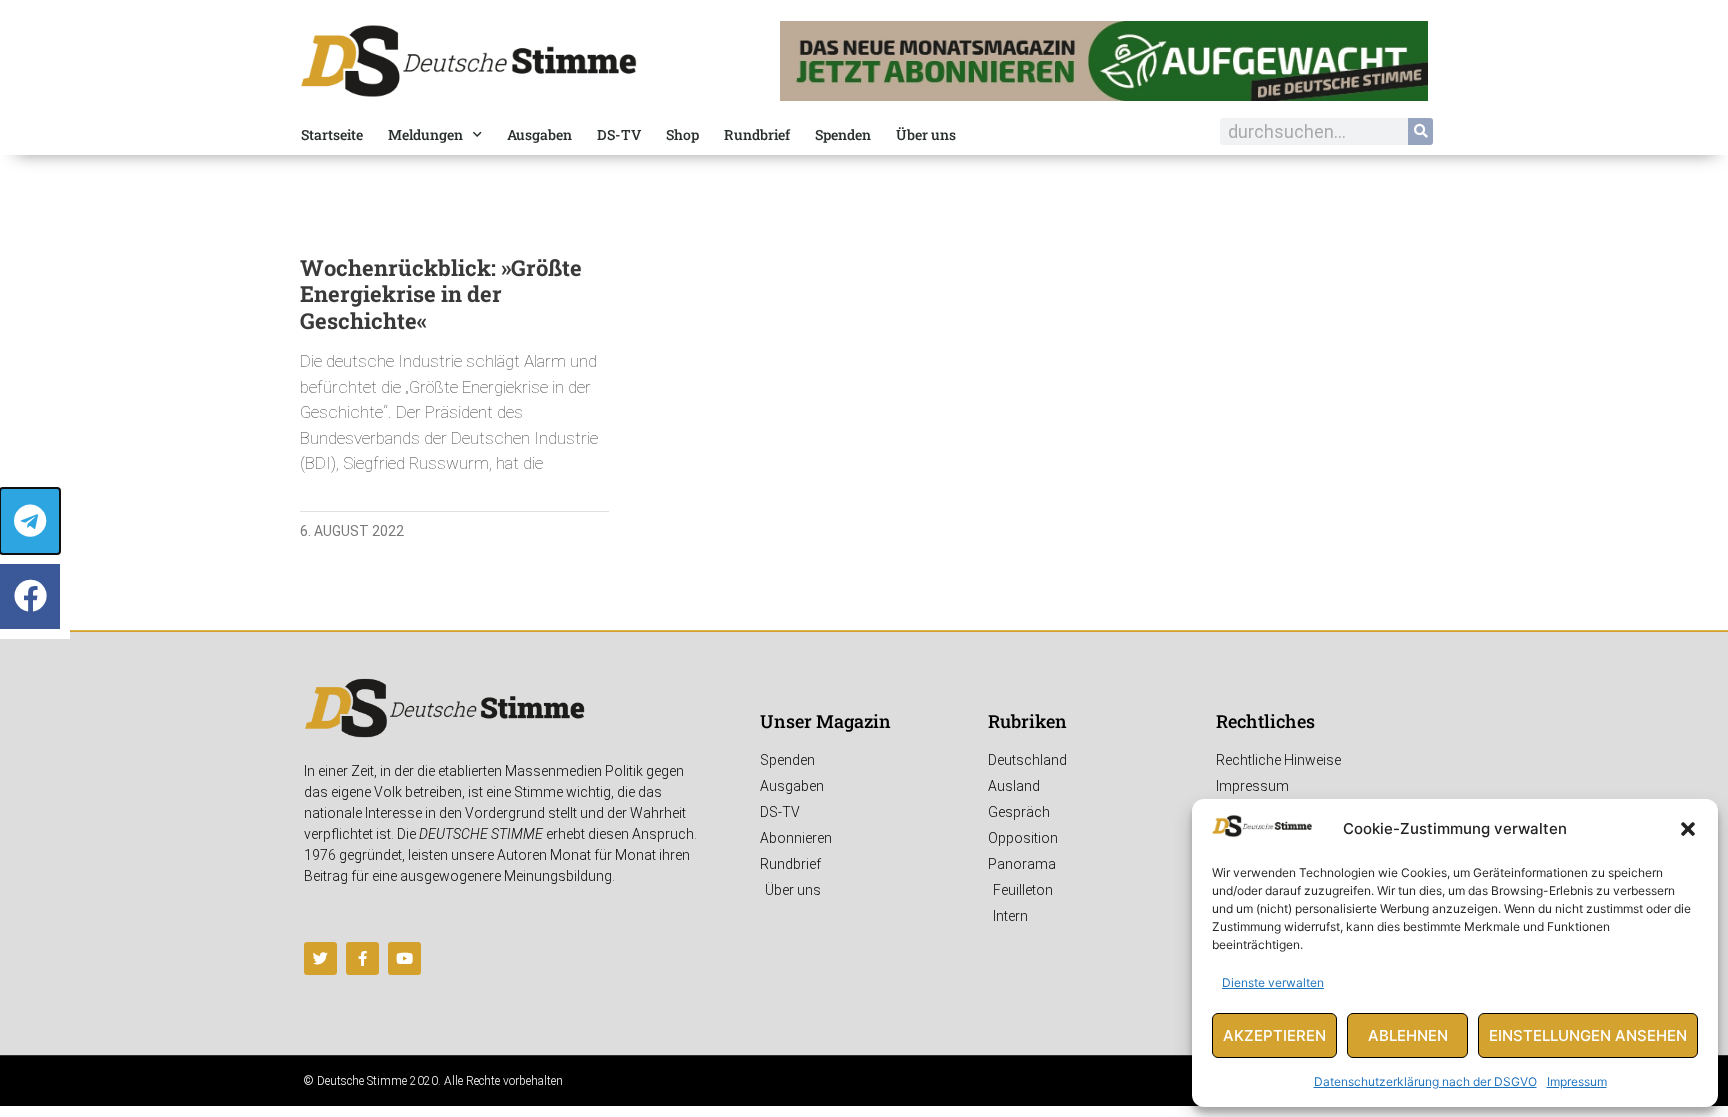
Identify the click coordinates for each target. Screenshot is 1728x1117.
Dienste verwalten (1273, 982)
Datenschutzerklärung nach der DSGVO (1425, 1081)
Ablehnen (1408, 1035)
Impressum (1577, 1081)
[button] (1688, 829)
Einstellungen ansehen (1588, 1035)
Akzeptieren (1274, 1035)
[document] (864, 558)
